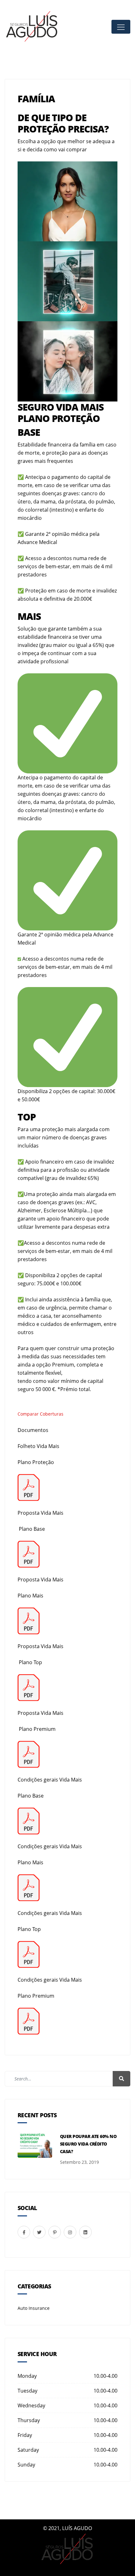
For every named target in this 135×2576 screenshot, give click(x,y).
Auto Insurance (34, 2308)
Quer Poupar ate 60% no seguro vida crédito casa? (88, 2144)
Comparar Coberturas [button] (40, 1414)
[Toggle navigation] (121, 27)
